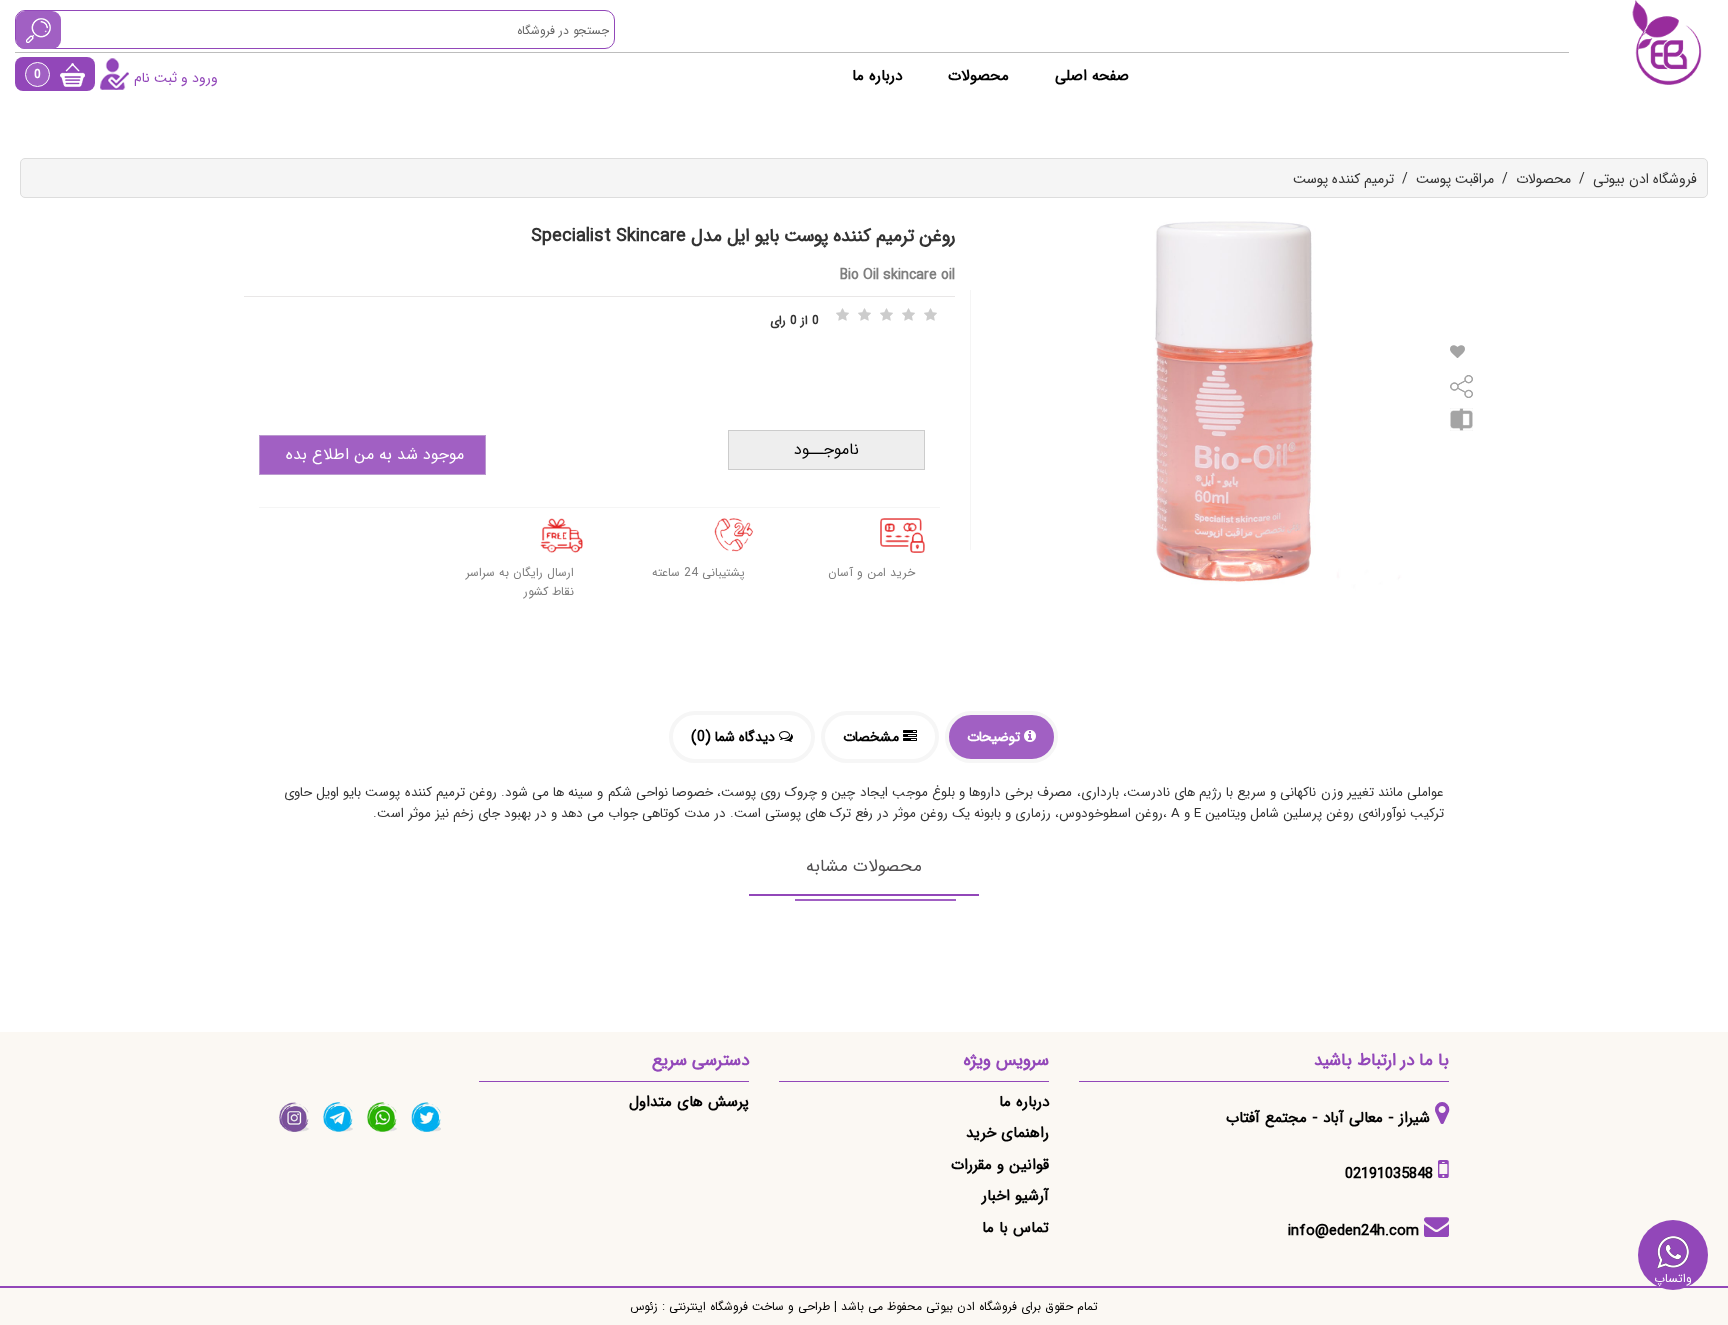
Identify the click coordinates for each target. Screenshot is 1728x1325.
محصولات (978, 76)
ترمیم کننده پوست (1343, 179)
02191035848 (1389, 1174)
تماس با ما (1015, 1228)
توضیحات (995, 737)
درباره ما (877, 76)
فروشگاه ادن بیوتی (1645, 179)
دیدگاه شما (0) (735, 737)
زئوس (644, 1306)
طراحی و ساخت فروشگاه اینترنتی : (744, 1306)
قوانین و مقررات (1000, 1165)
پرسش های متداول (689, 1102)
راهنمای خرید (1007, 1133)
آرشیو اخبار (1015, 1196)
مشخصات (873, 737)
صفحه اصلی (1092, 76)
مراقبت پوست (1455, 179)
